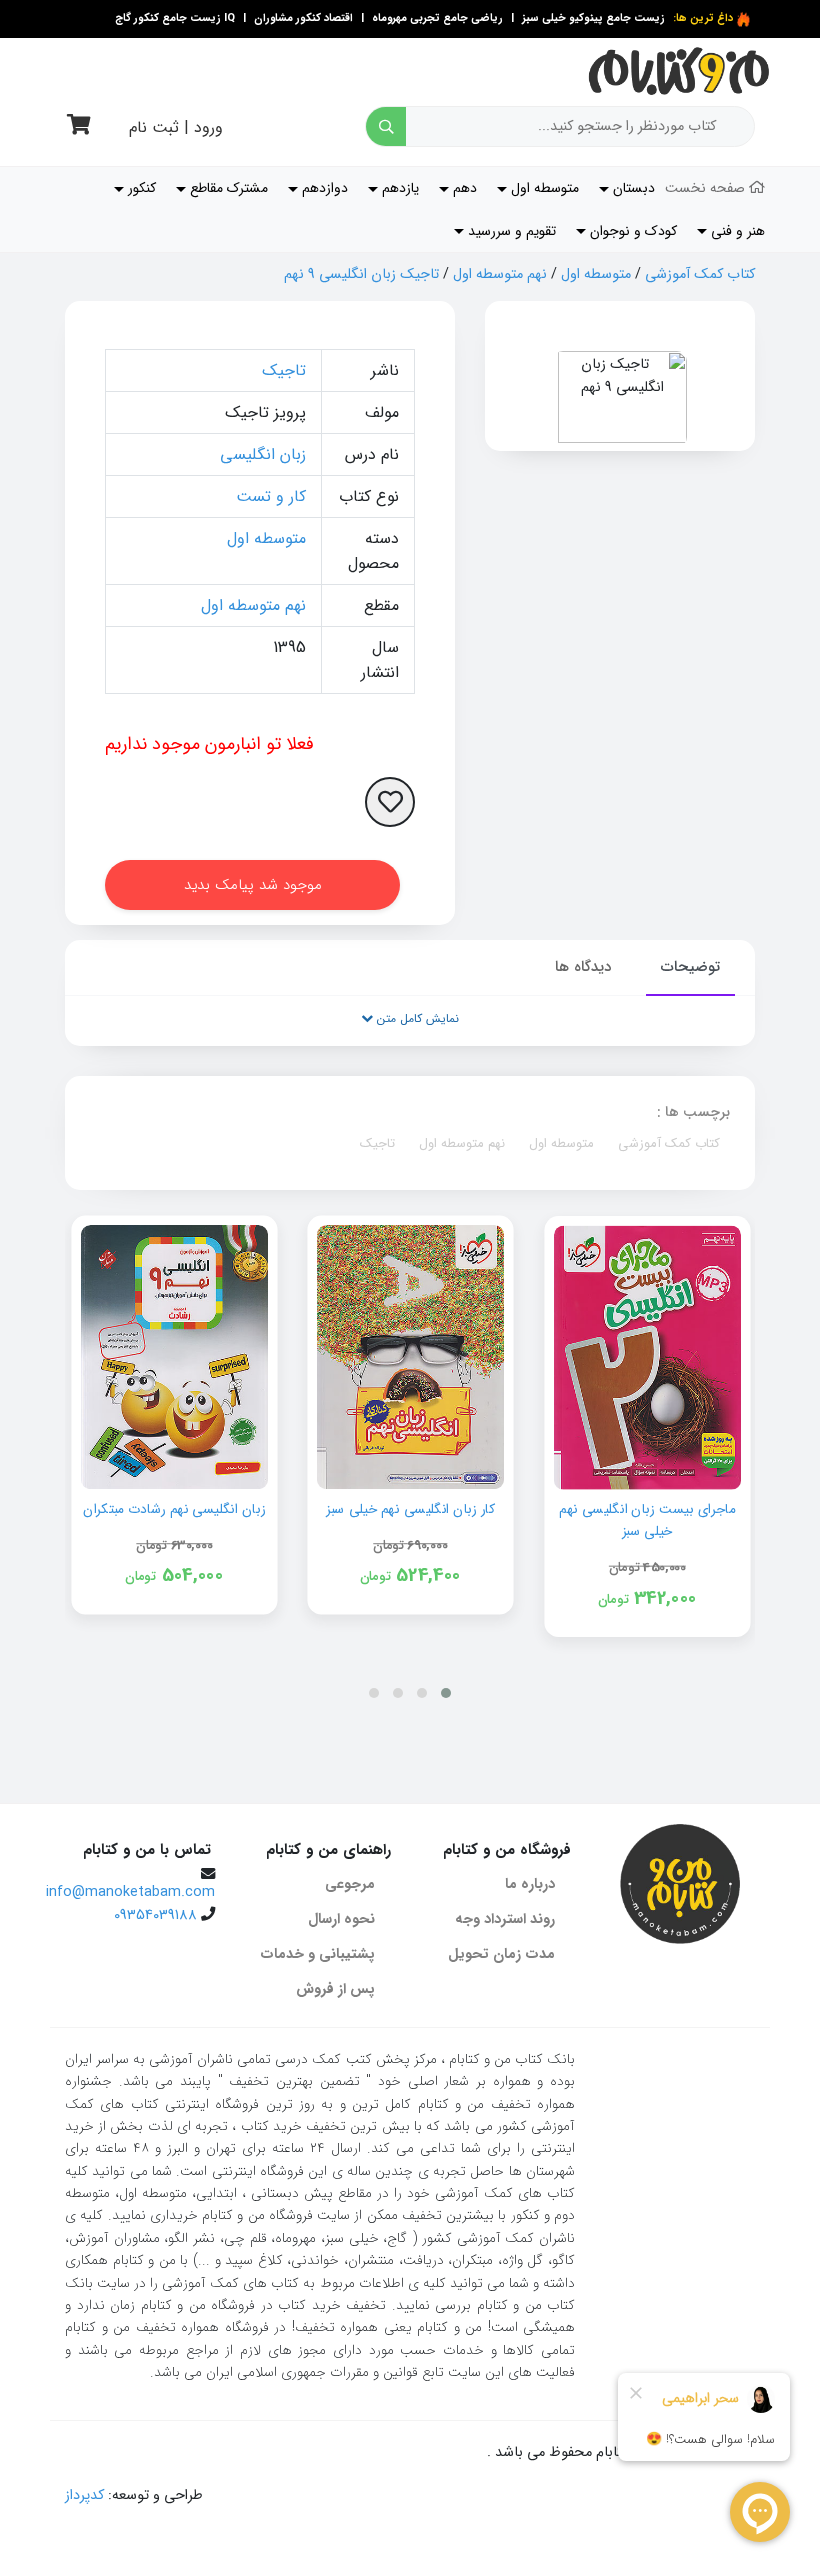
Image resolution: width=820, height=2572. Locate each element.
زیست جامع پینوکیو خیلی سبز (592, 18)
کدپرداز (84, 2495)
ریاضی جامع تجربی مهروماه (437, 18)
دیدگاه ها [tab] (583, 967)
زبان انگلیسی (263, 454)
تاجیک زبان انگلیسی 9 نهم (361, 274)
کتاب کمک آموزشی (700, 274)
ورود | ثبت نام (176, 127)
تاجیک (284, 370)
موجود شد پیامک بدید (253, 885)
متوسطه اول (596, 274)
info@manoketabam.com (130, 1892)
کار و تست (271, 496)
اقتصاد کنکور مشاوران (302, 18)
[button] (446, 1693)
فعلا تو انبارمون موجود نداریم (209, 744)
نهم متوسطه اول (500, 274)
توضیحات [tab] (690, 967)
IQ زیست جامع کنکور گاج (175, 18)
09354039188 (155, 1915)
